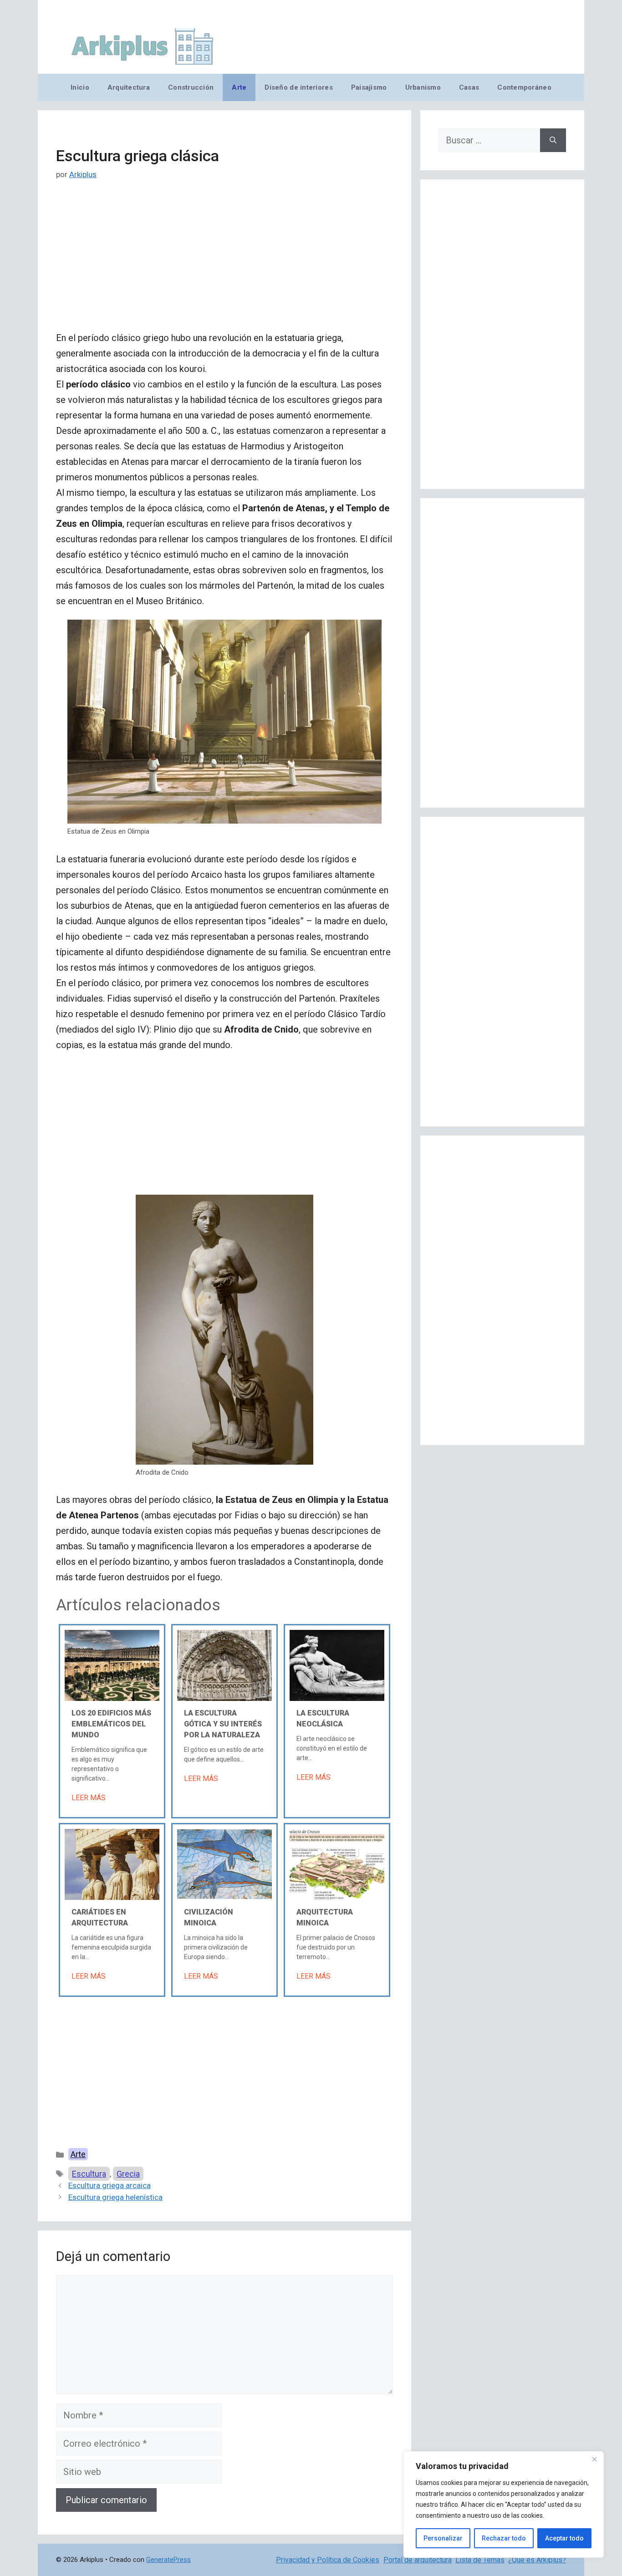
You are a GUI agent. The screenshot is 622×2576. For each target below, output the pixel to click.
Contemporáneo (524, 87)
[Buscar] (553, 140)
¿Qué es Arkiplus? (537, 2560)
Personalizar (443, 2538)
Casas (469, 87)
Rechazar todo (504, 2538)
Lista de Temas (480, 2560)
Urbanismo (423, 87)
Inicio (80, 87)
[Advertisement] (224, 263)
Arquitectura (129, 87)
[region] (504, 2505)
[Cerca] (594, 2459)
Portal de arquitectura (418, 2560)
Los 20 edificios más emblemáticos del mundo (111, 1724)
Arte (239, 87)
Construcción (191, 87)
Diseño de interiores (298, 87)
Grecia (128, 2174)
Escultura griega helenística (115, 2197)
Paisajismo (369, 87)
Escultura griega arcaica (110, 2185)
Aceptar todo (564, 2538)
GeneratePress (168, 2560)
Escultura (89, 2174)
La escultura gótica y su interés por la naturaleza (223, 1724)
